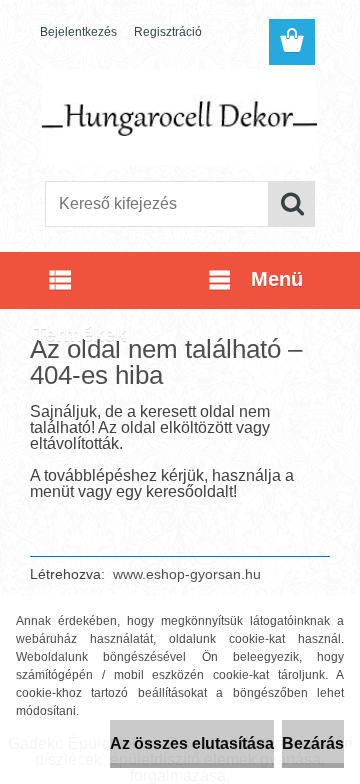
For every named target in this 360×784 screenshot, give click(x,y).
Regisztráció (168, 32)
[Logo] (179, 117)
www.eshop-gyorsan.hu (187, 574)
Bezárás (313, 743)
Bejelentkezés (78, 32)
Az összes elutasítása (192, 743)
